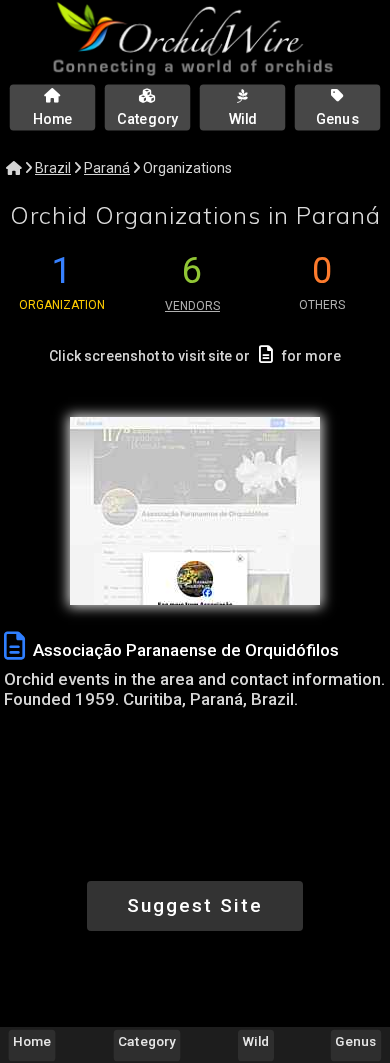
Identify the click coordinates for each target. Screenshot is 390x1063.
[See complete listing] (14, 646)
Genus (355, 1041)
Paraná (107, 168)
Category (147, 1041)
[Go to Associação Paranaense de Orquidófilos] (195, 511)
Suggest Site (195, 905)
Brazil (53, 168)
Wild (256, 1041)
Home (32, 1041)
